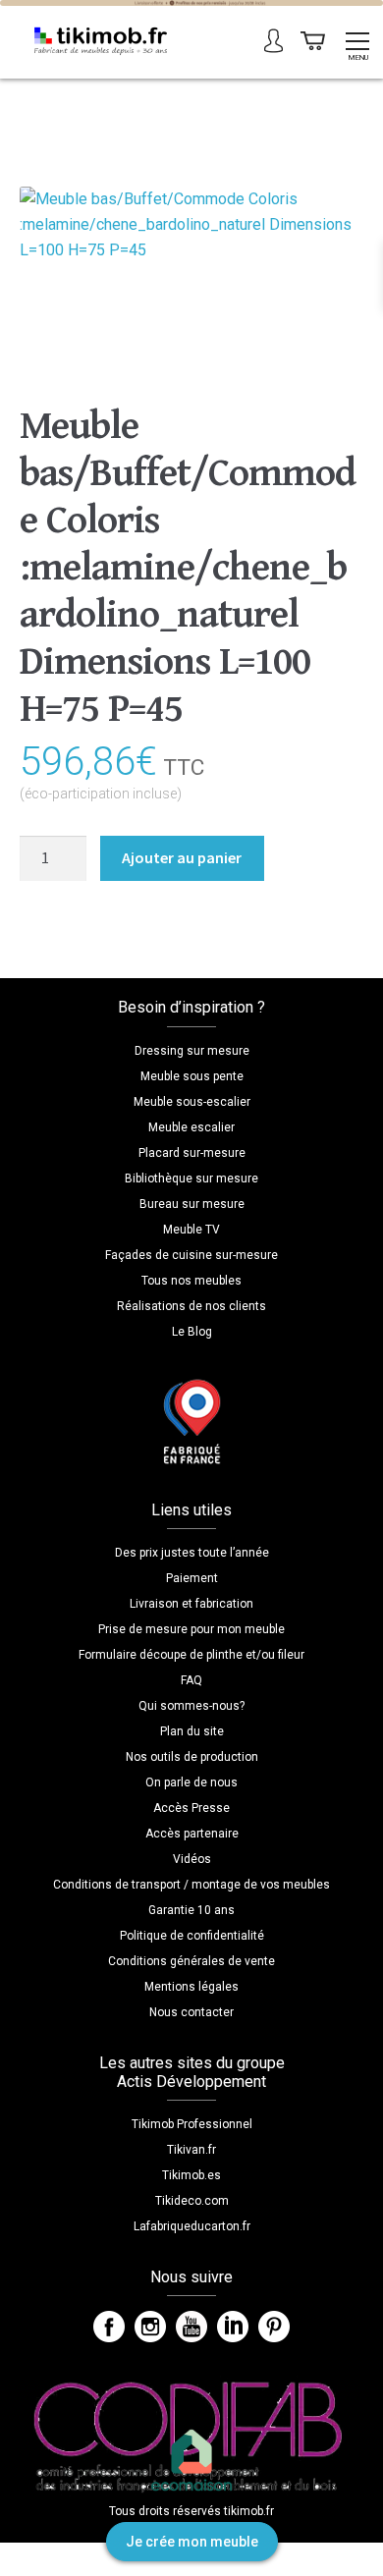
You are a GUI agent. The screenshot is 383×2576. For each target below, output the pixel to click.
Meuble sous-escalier (192, 1102)
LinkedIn (233, 2327)
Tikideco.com (192, 2201)
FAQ (191, 1680)
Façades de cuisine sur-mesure (191, 1255)
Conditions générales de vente (191, 1961)
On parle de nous (191, 1782)
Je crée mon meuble (192, 2542)
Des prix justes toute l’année (192, 1553)
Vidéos (192, 1859)
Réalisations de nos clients (191, 1306)
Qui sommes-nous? (191, 1706)
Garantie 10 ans (191, 1910)
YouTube (191, 2327)
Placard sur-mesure (192, 1153)
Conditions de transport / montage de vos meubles (191, 1885)
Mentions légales (191, 1987)
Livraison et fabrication (191, 1604)
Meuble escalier (191, 1127)
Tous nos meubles (191, 1281)
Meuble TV (191, 1230)
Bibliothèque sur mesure (191, 1178)
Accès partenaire (192, 1834)
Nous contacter (191, 2012)
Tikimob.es (191, 2175)
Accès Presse (191, 1808)
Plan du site (192, 1731)
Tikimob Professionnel (192, 2124)
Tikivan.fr (191, 2150)
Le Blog (192, 1332)
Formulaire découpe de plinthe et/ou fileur (191, 1655)
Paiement (192, 1578)
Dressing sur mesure (192, 1051)
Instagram (150, 2327)
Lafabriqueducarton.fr (192, 2226)
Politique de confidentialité (192, 1936)
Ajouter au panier (182, 857)
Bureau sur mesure (192, 1204)
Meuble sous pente (192, 1076)
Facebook (109, 2327)
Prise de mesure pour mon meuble (191, 1629)
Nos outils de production (192, 1757)
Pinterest (274, 2327)
